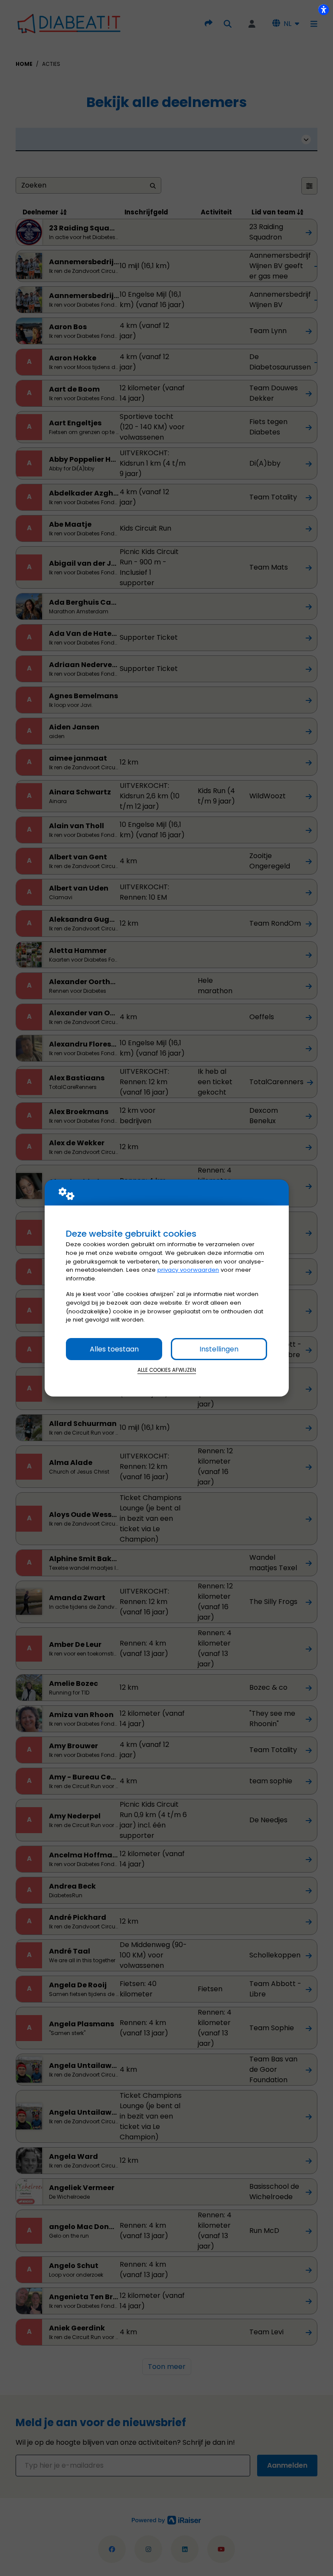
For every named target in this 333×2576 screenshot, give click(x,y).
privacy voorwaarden (188, 1270)
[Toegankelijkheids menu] (323, 10)
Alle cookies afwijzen (167, 1370)
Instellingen (219, 1349)
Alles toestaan (114, 1349)
